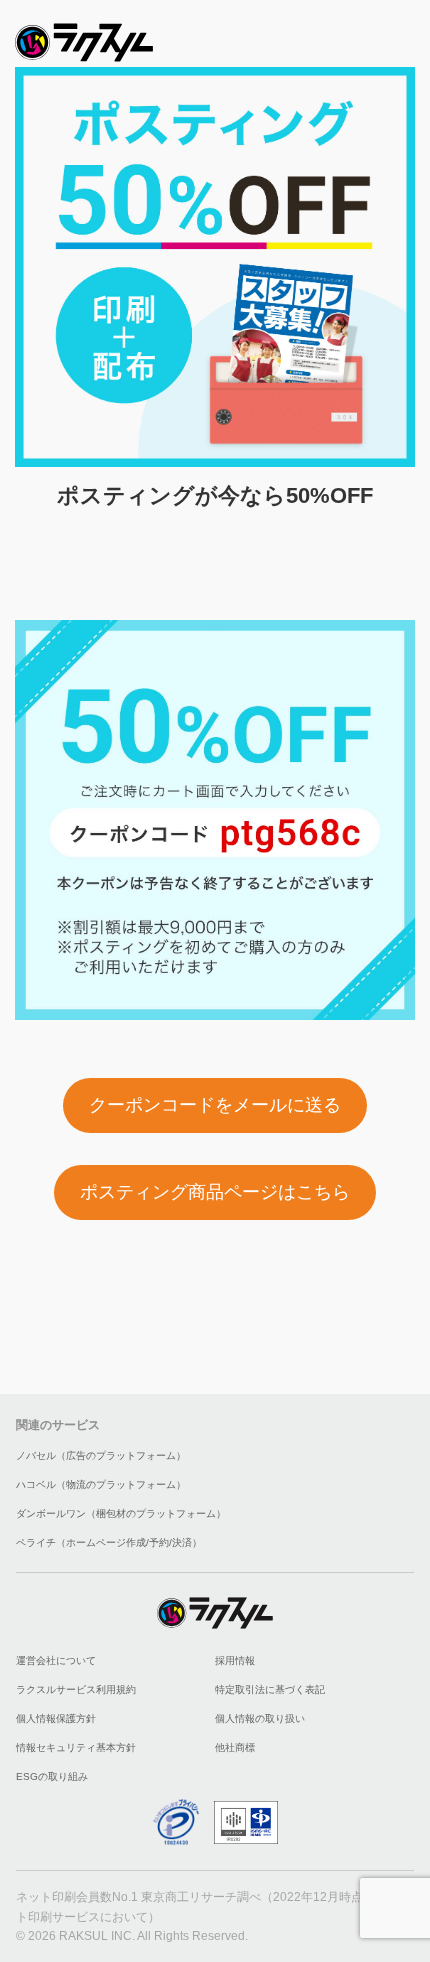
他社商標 (235, 1747)
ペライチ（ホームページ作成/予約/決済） (109, 1542)
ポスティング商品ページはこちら (215, 1192)
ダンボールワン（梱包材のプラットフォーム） (121, 1513)
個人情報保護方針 (56, 1718)
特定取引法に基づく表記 (270, 1689)
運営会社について (56, 1660)
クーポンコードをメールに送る (215, 1105)
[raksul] (84, 36)
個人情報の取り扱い (260, 1718)
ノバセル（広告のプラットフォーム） (101, 1455)
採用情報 (235, 1660)
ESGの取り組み (52, 1776)
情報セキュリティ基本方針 (76, 1747)
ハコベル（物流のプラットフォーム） (101, 1484)
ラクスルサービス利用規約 (76, 1689)
